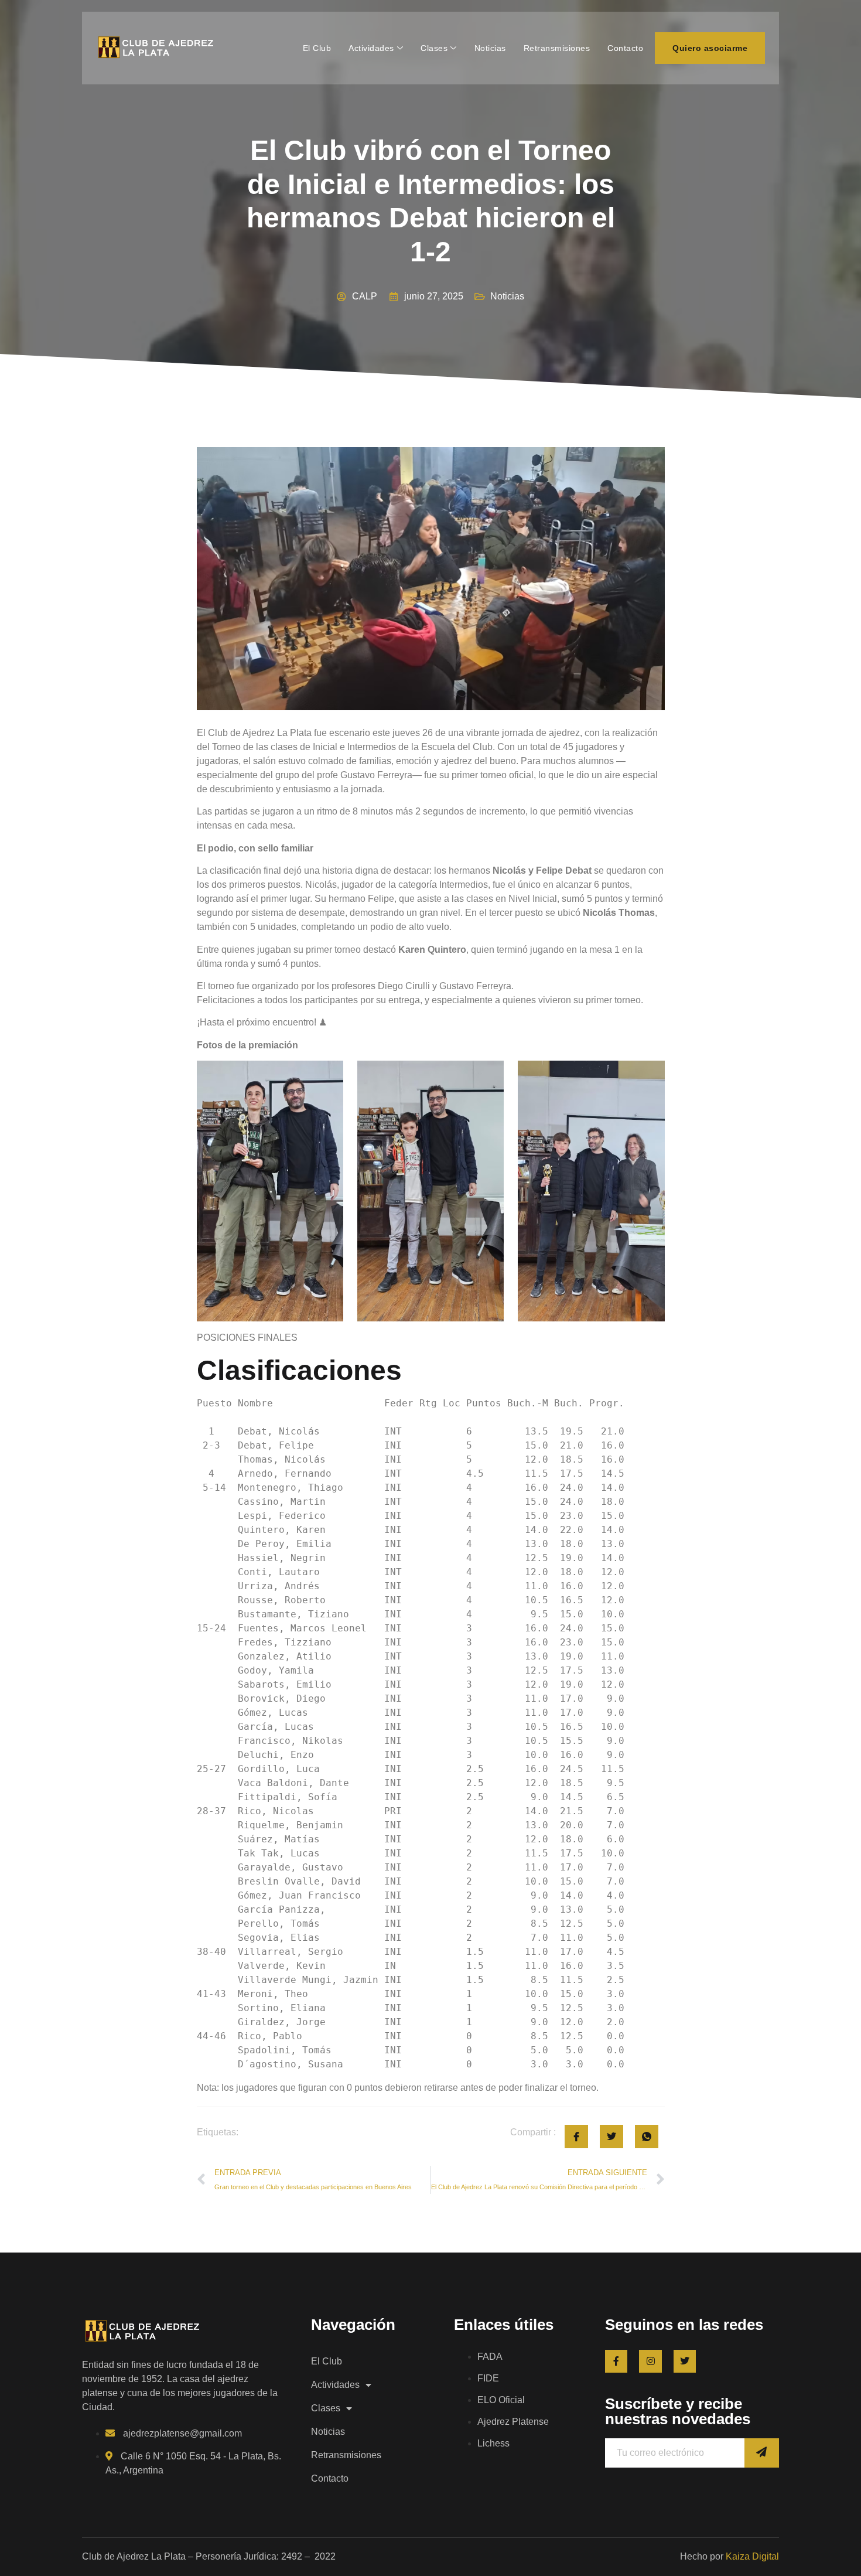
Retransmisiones (557, 48)
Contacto (625, 48)
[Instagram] (650, 2361)
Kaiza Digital (752, 2556)
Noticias (490, 48)
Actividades (371, 48)
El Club (317, 48)
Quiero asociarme (710, 48)
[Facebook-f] (616, 2361)
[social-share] (576, 2137)
